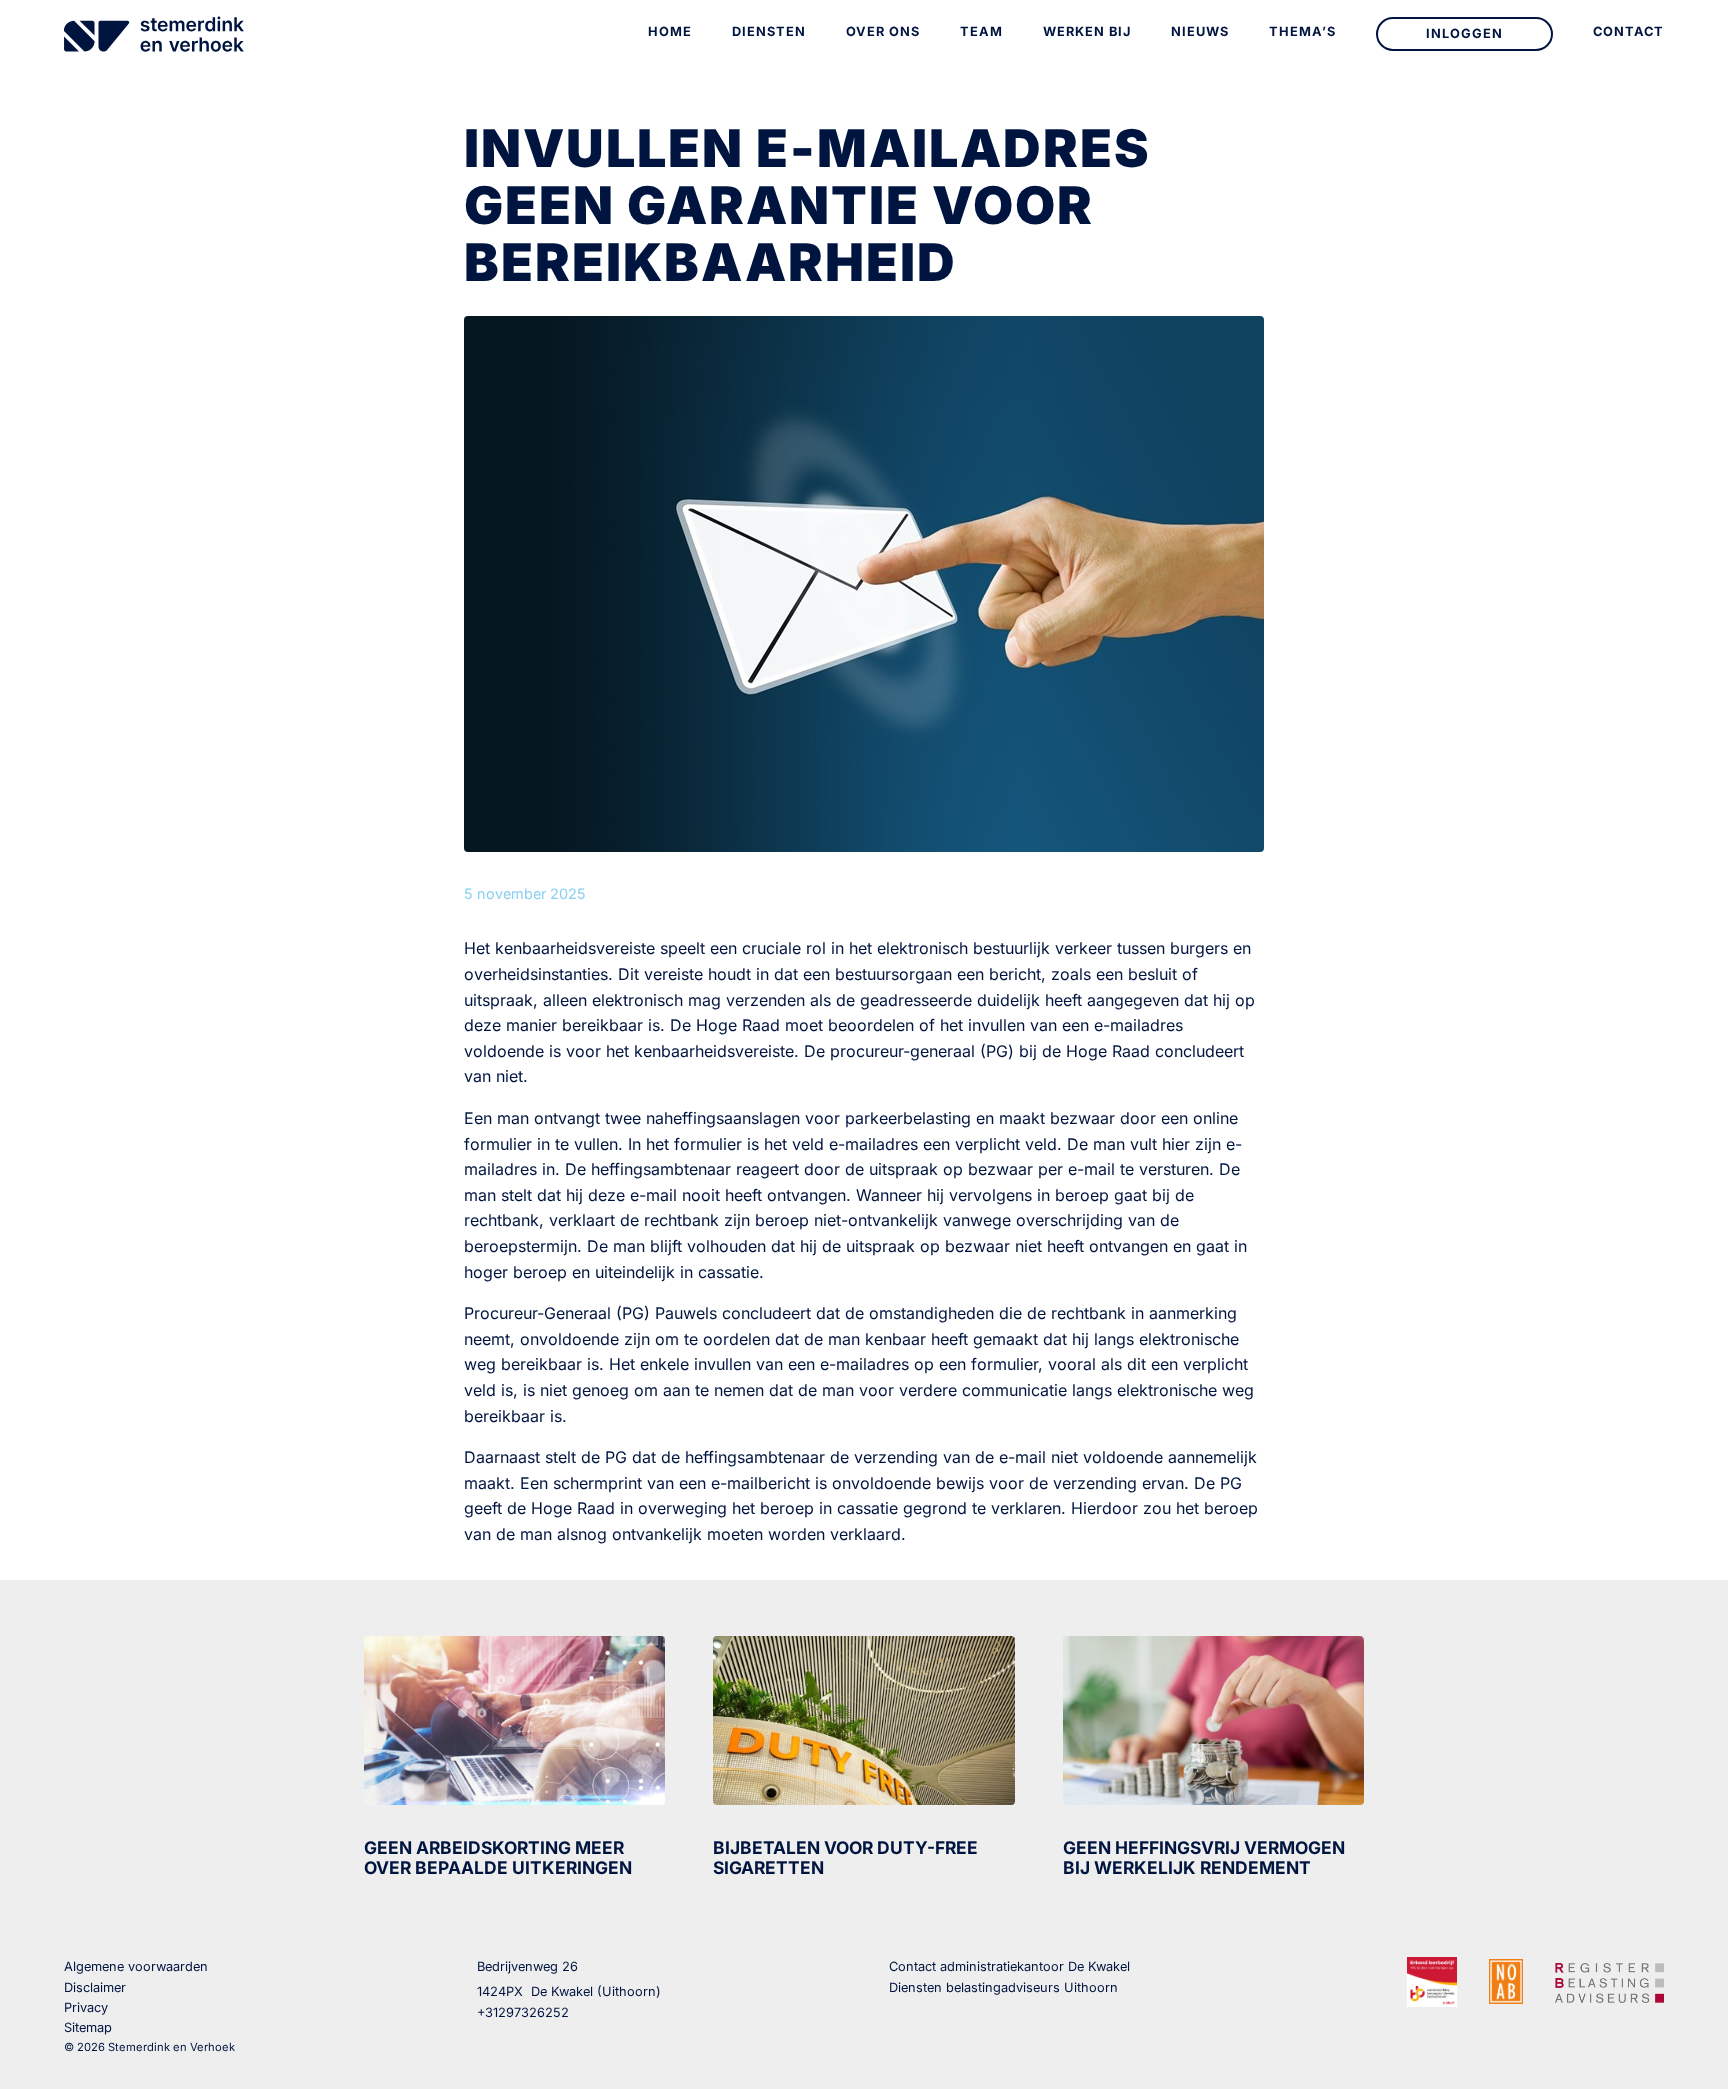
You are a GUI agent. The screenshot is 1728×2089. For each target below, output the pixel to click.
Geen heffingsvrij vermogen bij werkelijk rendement (1204, 1857)
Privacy (86, 2007)
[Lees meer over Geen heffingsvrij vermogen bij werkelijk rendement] (1213, 1721)
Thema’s (1302, 31)
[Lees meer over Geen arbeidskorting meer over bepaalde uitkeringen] (514, 1720)
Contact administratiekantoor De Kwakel (1009, 1966)
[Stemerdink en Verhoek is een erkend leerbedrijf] (1432, 1982)
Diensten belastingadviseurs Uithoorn (1003, 1987)
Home (670, 31)
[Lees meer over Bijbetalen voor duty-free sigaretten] (863, 1720)
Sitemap (88, 2027)
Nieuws (1200, 31)
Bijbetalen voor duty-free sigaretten (845, 1857)
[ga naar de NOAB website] (1506, 1980)
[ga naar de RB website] (1609, 1980)
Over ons (883, 31)
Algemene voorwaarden (136, 1966)
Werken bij (1087, 31)
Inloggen (1464, 33)
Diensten (769, 31)
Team (981, 31)
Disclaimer (95, 1987)
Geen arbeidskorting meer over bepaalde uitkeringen (498, 1857)
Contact (1628, 31)
